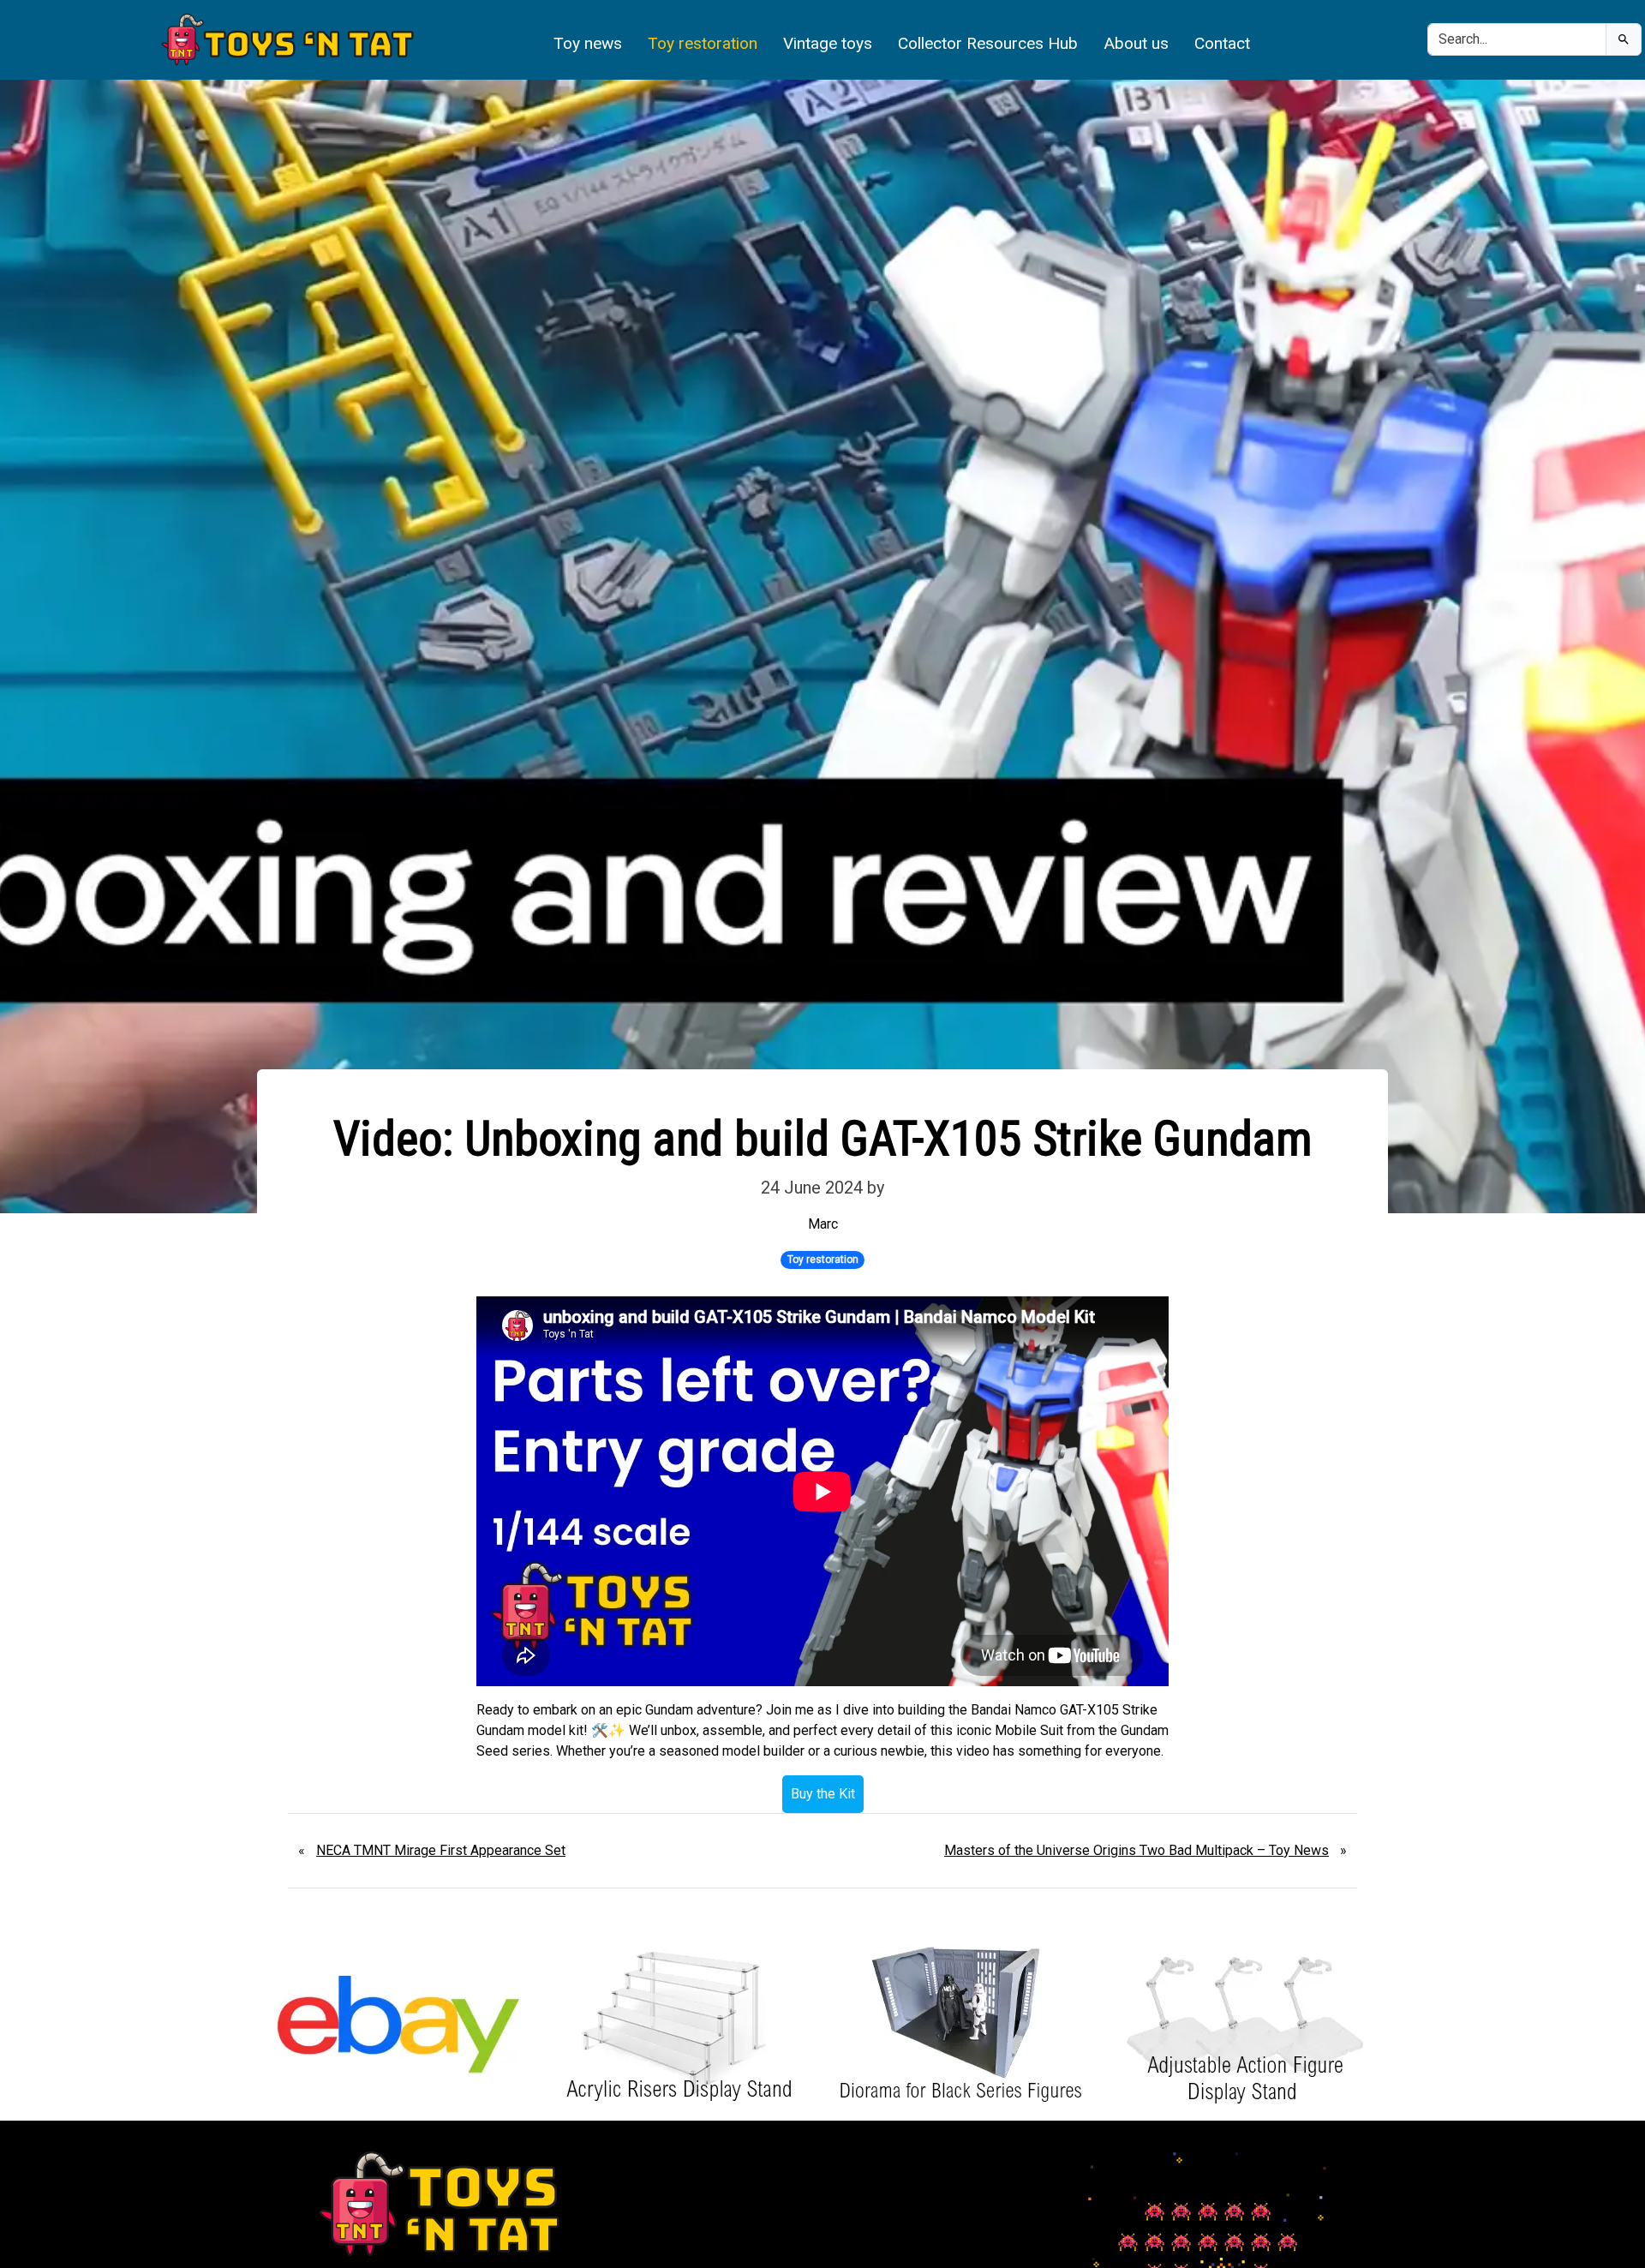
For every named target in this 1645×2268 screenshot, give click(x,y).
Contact (1222, 43)
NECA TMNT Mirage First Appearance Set (441, 1850)
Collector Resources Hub (988, 43)
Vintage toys (828, 43)
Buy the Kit (823, 1794)
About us (1136, 43)
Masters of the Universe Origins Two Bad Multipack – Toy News (1137, 1850)
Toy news (588, 43)
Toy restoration (703, 43)
